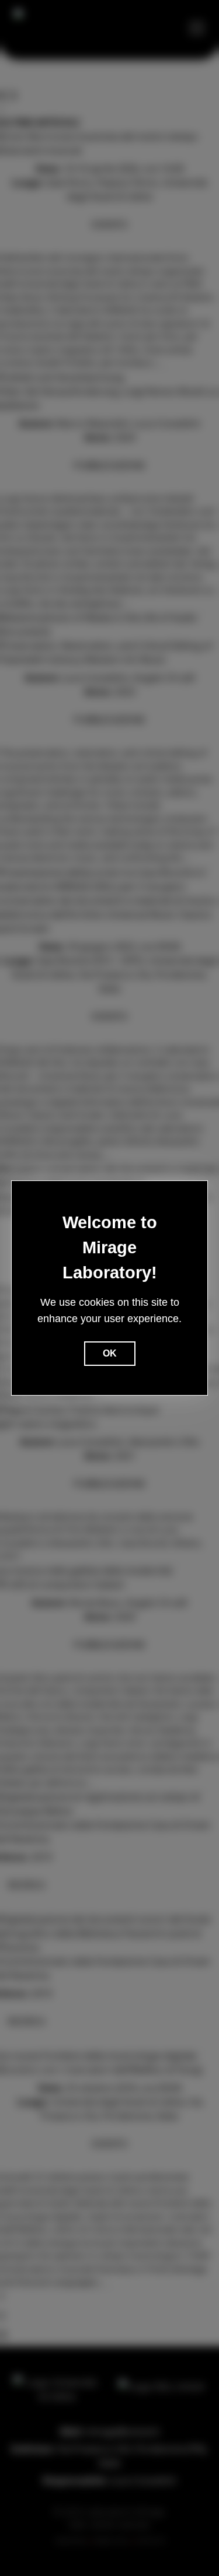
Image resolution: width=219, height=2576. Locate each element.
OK (110, 1353)
